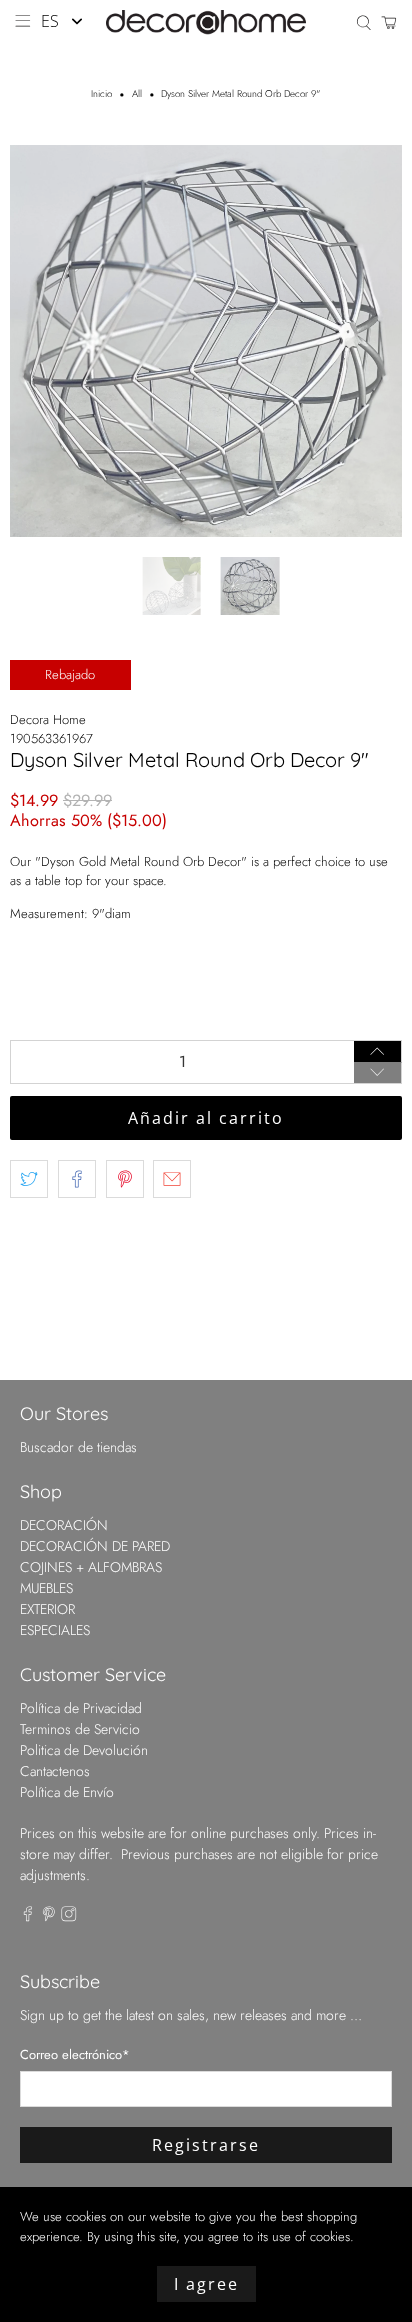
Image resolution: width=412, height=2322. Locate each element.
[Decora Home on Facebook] (28, 1917)
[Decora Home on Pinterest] (49, 1917)
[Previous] (42, 341)
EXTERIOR (47, 1609)
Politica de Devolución (84, 1750)
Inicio (101, 95)
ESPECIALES (55, 1630)
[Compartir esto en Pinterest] (125, 1179)
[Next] (370, 341)
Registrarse (206, 2145)
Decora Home (48, 719)
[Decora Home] (206, 22)
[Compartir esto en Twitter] (29, 1179)
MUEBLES (46, 1588)
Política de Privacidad (81, 1708)
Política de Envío (67, 1792)
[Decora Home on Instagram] (69, 1917)
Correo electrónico (75, 2054)
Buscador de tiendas (78, 1447)
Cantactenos (55, 1771)
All (137, 95)
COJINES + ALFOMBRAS (91, 1567)
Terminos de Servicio (80, 1729)
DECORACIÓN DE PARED (95, 1546)
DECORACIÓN (64, 1525)
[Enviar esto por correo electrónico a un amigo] (172, 1179)
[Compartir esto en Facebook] (77, 1179)
